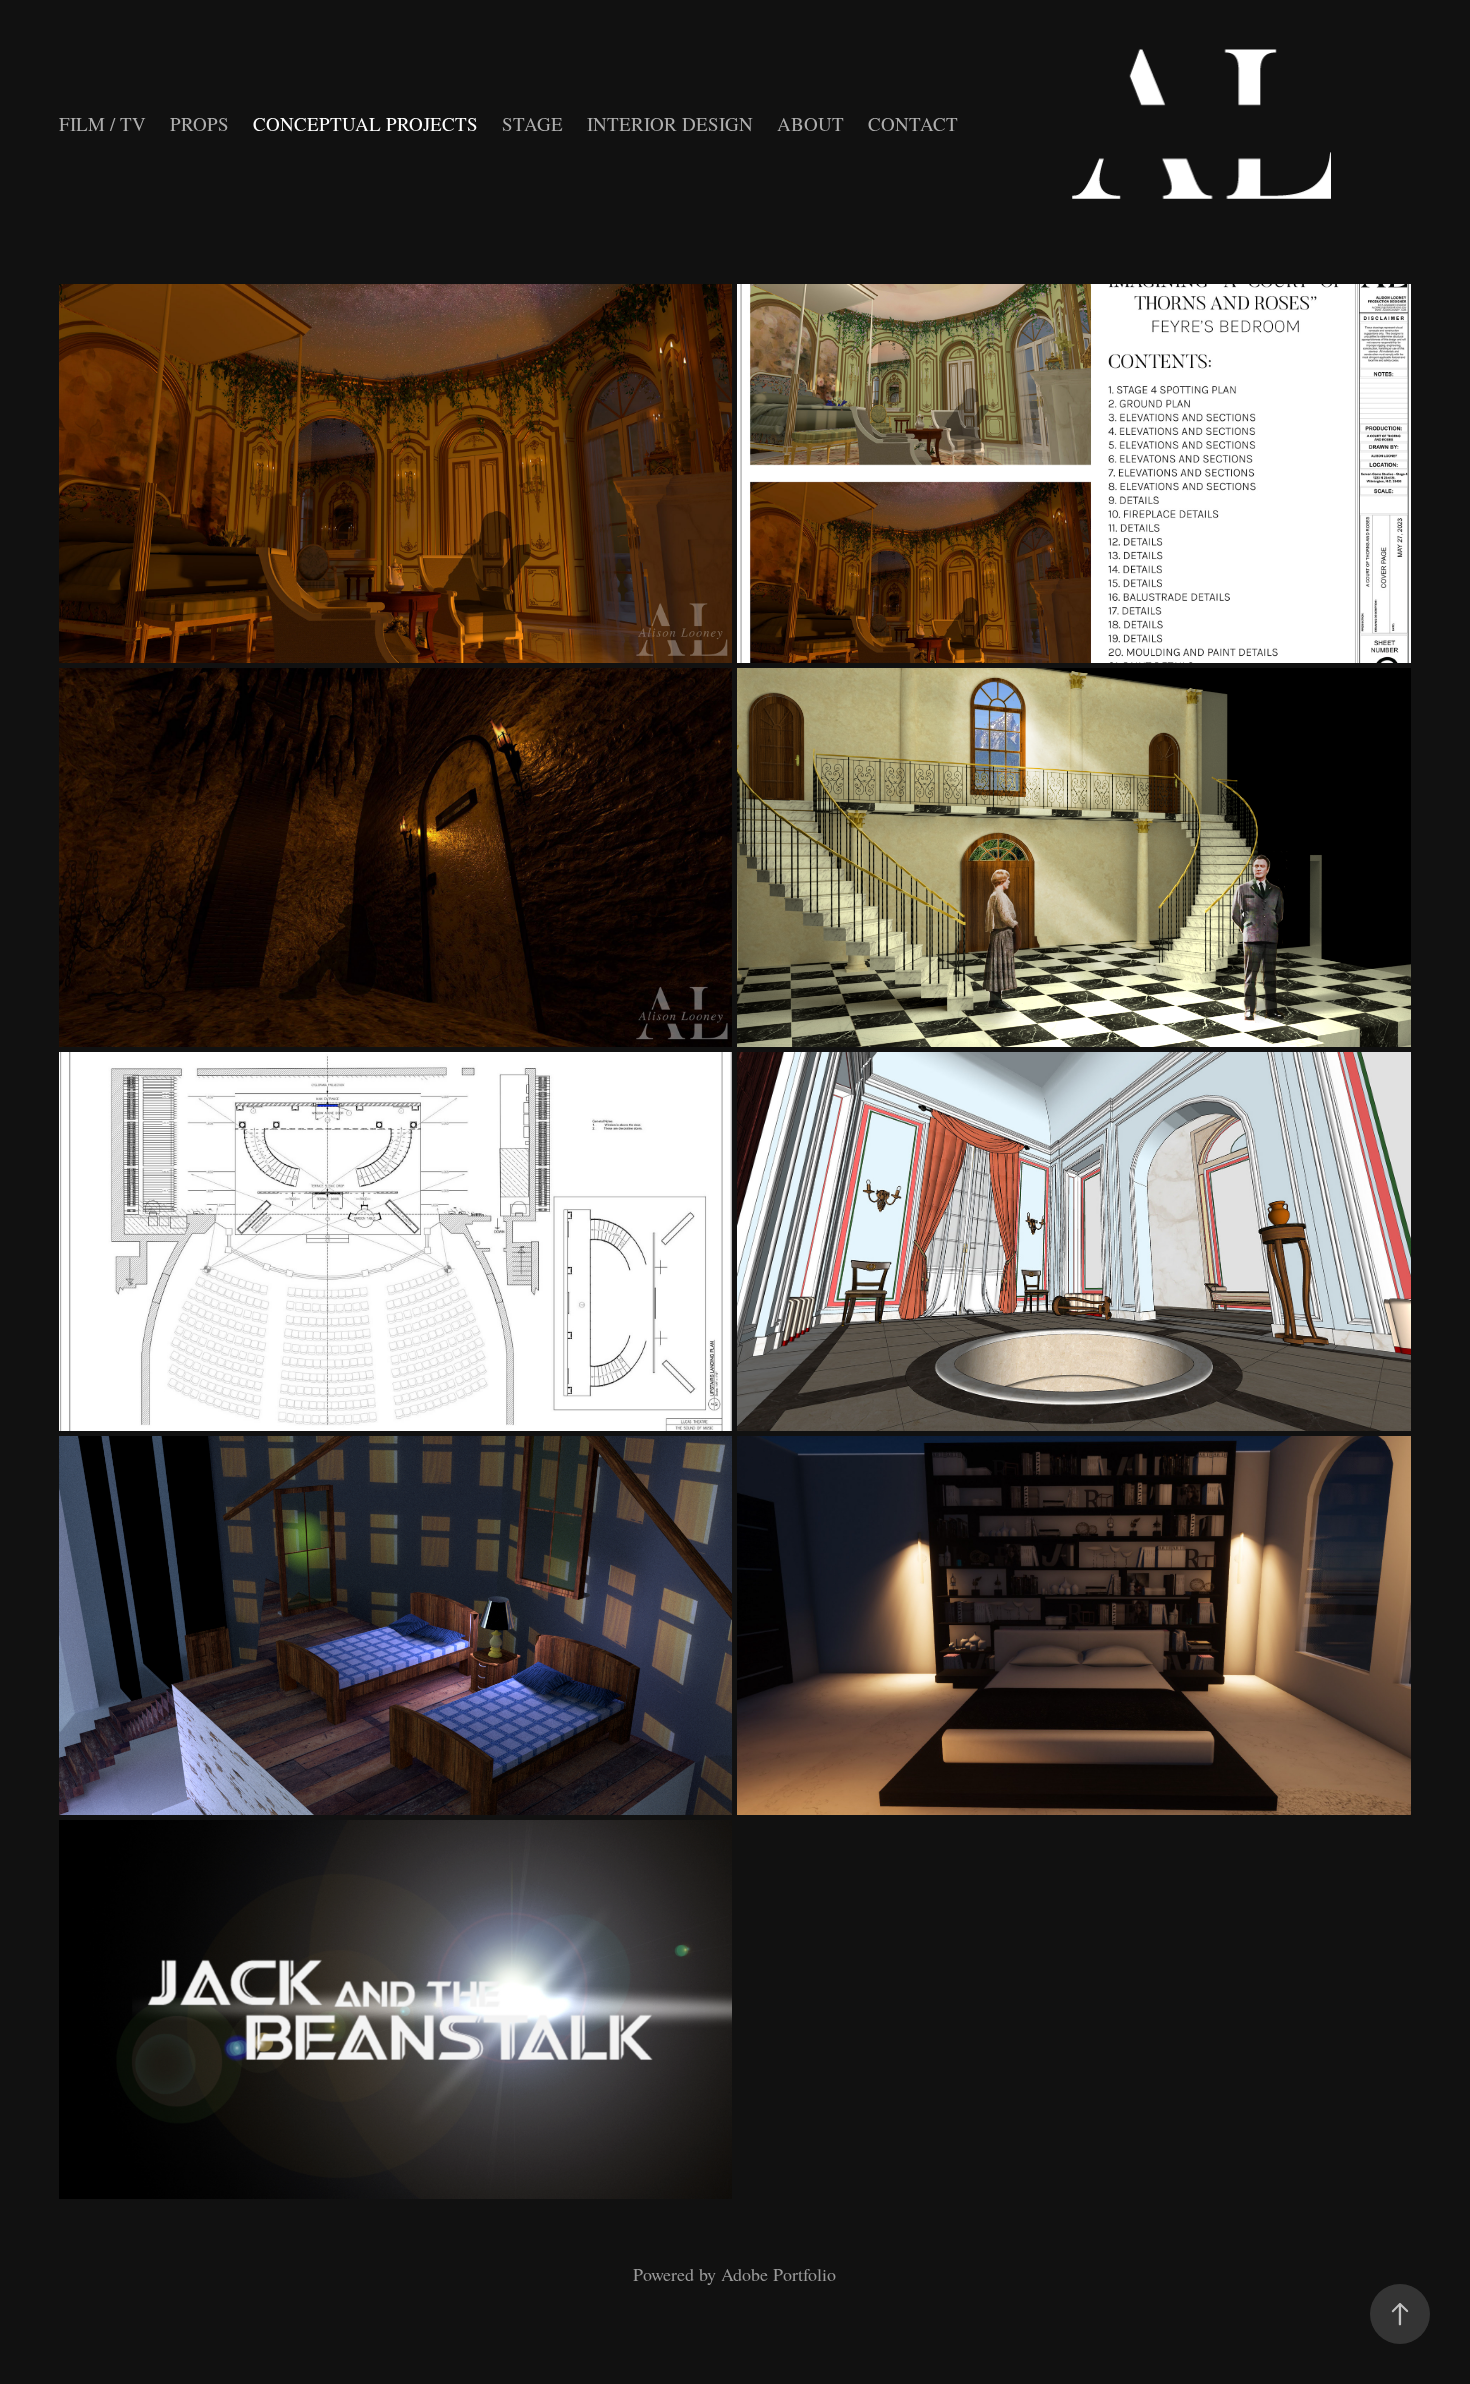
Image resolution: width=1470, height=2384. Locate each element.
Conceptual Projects (365, 123)
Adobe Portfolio (778, 2274)
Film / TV (102, 123)
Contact (913, 123)
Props (199, 123)
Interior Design (670, 123)
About (810, 123)
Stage (532, 123)
